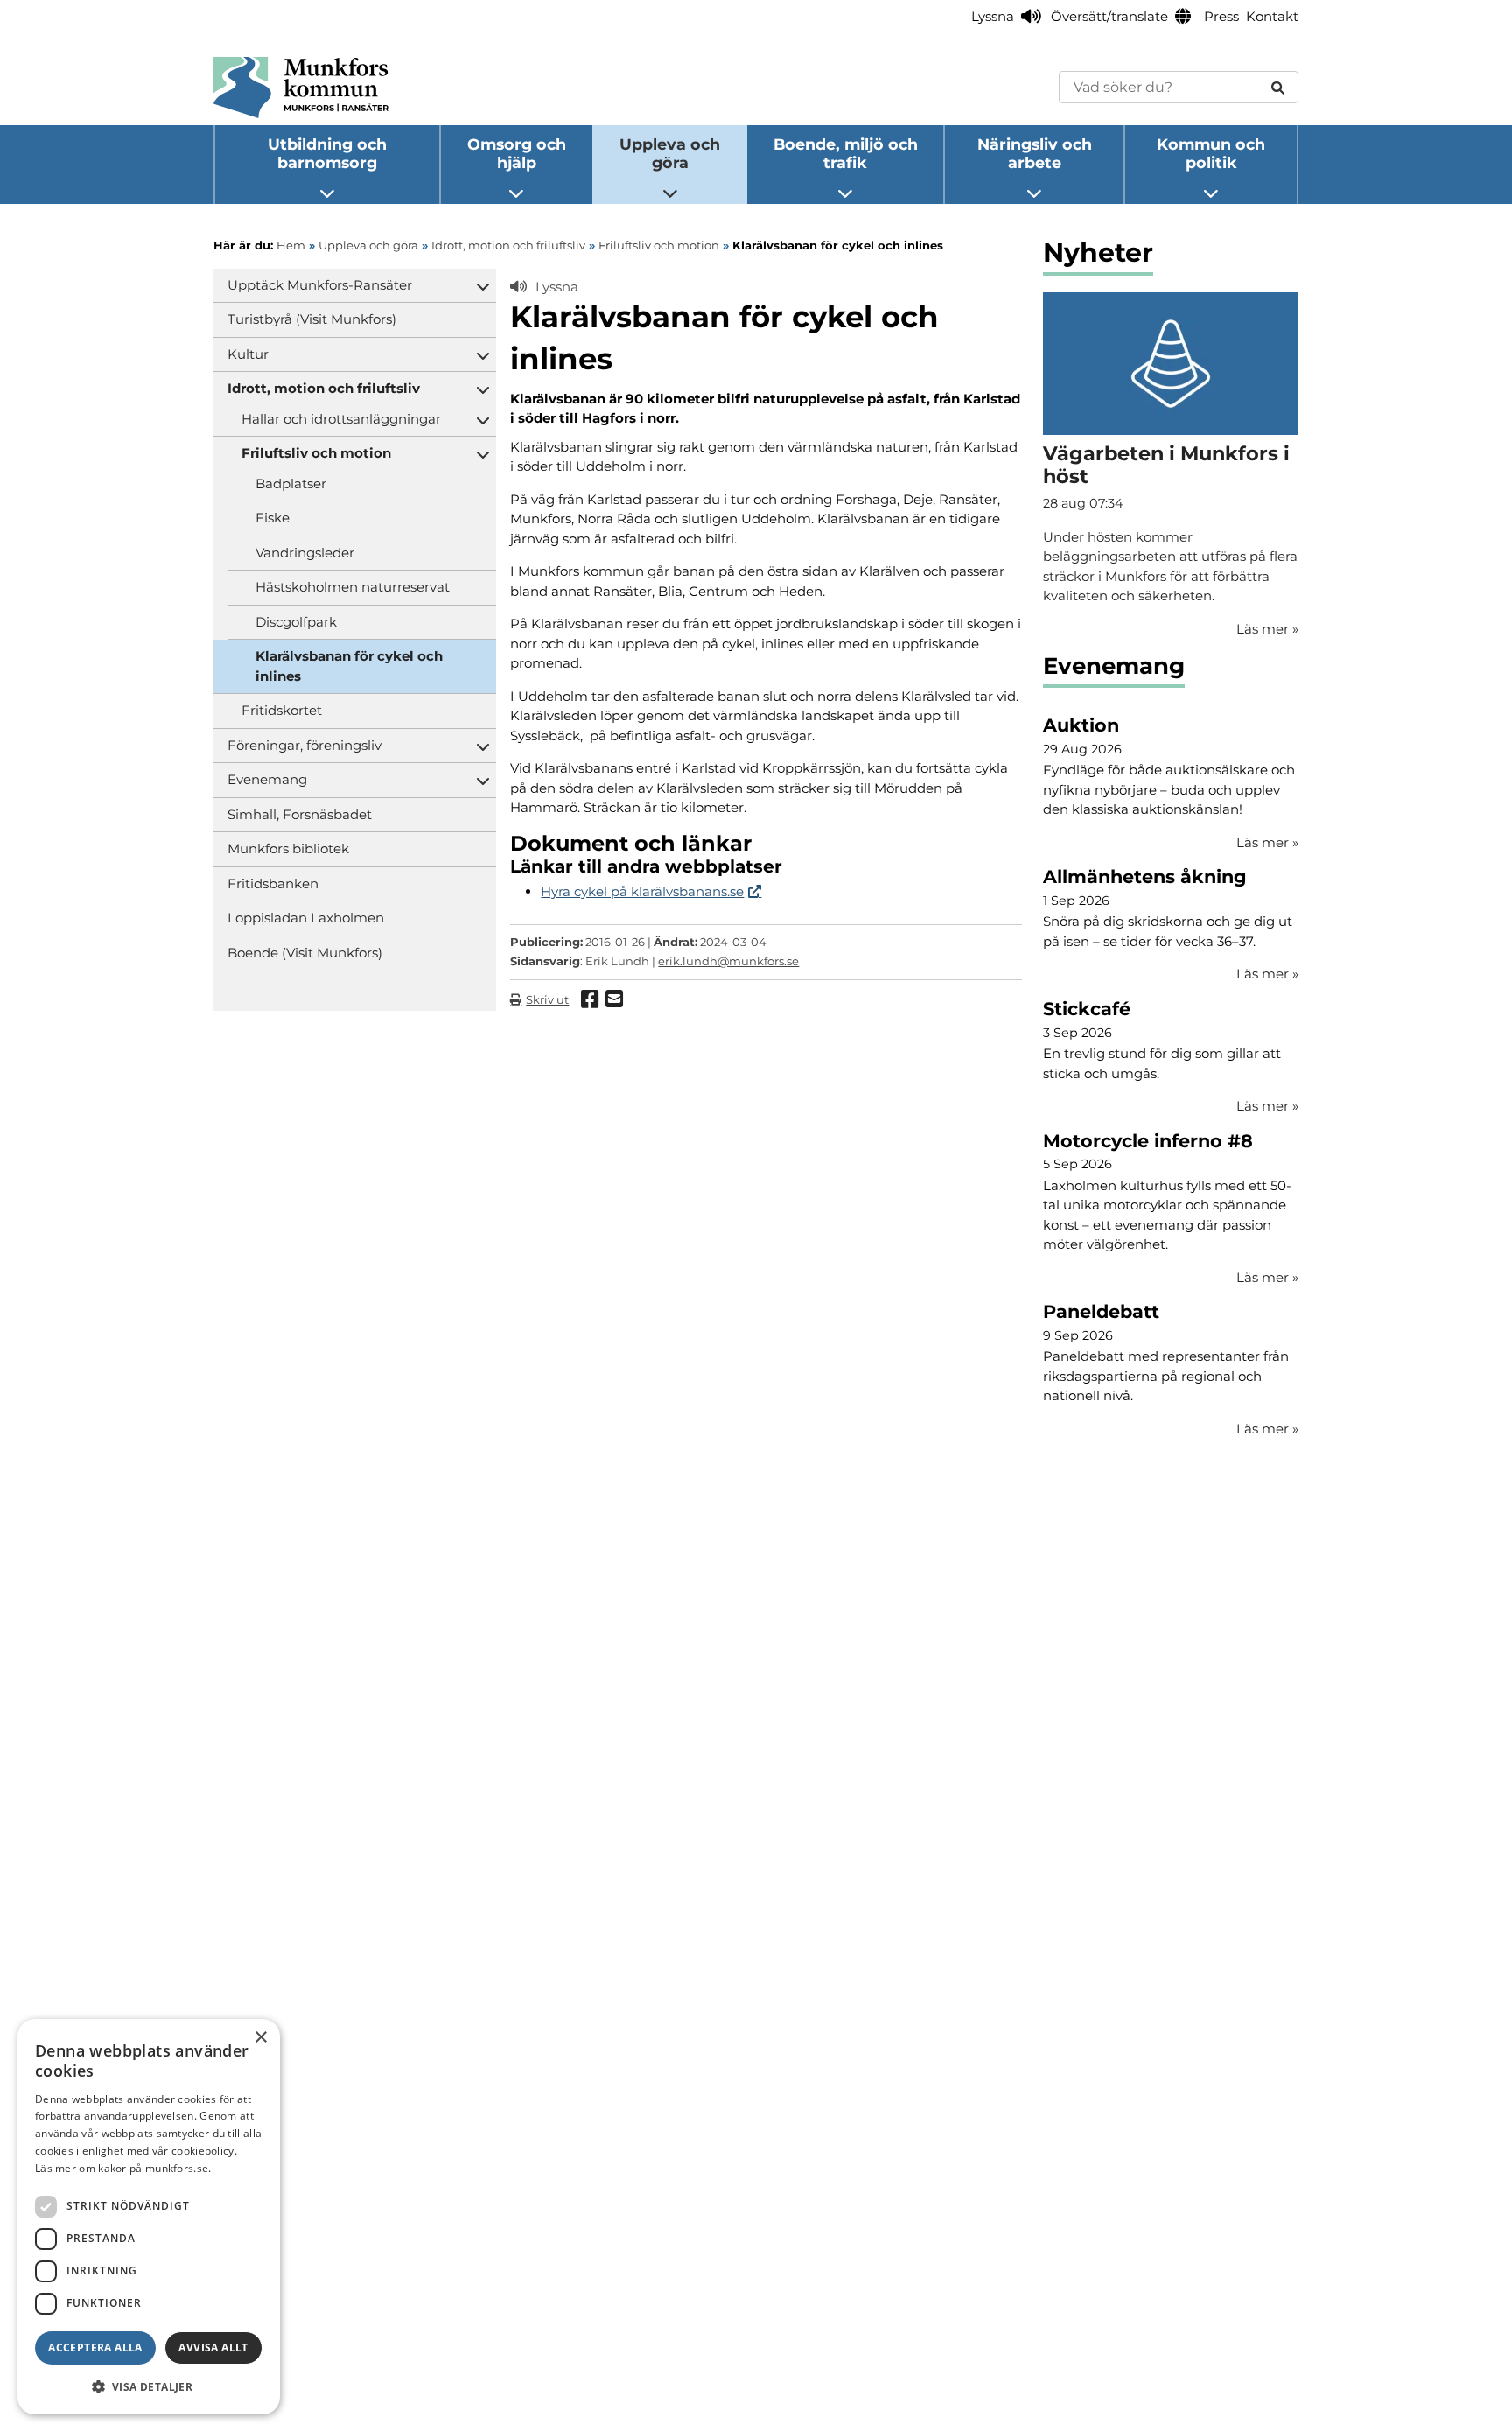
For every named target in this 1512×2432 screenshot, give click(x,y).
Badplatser (291, 484)
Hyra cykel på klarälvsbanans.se (642, 891)
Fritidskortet (282, 710)
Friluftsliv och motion (316, 453)
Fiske (273, 518)
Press (1221, 16)
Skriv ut (547, 999)
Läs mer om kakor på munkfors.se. (123, 2168)
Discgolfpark (296, 622)
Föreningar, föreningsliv (304, 745)
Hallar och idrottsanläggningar (341, 419)
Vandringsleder (305, 553)
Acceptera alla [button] (95, 2348)
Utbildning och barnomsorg (327, 153)
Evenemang (267, 779)
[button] (149, 2386)
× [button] (260, 2038)
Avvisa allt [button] (213, 2348)
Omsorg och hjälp (517, 153)
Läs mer (1267, 842)
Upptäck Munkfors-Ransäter (320, 285)
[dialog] (149, 2217)
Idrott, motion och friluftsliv (324, 388)
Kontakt (1272, 16)
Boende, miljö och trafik (846, 153)
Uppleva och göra (670, 153)
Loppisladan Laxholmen (306, 918)
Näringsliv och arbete (1035, 153)
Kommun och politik (1211, 153)
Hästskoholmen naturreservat (353, 587)
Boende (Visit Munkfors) (305, 953)
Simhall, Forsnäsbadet (300, 814)
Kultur (248, 354)
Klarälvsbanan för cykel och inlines (349, 666)
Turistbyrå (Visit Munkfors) (312, 319)
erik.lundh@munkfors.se (728, 961)
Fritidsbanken (273, 883)
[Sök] (1278, 87)
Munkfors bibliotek (288, 848)
